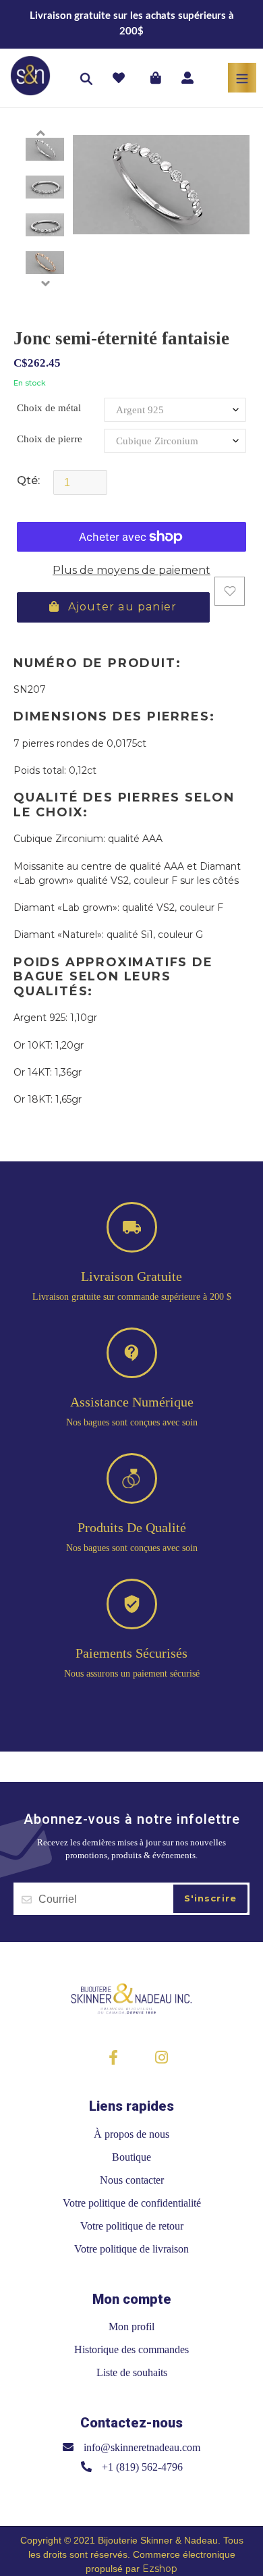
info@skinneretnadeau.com (142, 2447)
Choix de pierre (50, 439)
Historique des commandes (131, 2349)
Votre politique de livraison (131, 2249)
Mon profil (131, 2327)
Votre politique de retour (132, 2226)
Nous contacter (132, 2180)
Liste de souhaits (132, 2372)
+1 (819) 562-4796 (142, 2467)
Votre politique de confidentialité (132, 2203)
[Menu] (242, 78)
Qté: (28, 480)
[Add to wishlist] (230, 591)
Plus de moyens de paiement (131, 570)
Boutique (131, 2157)
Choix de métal (49, 408)
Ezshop (160, 2569)
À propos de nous (131, 2134)
